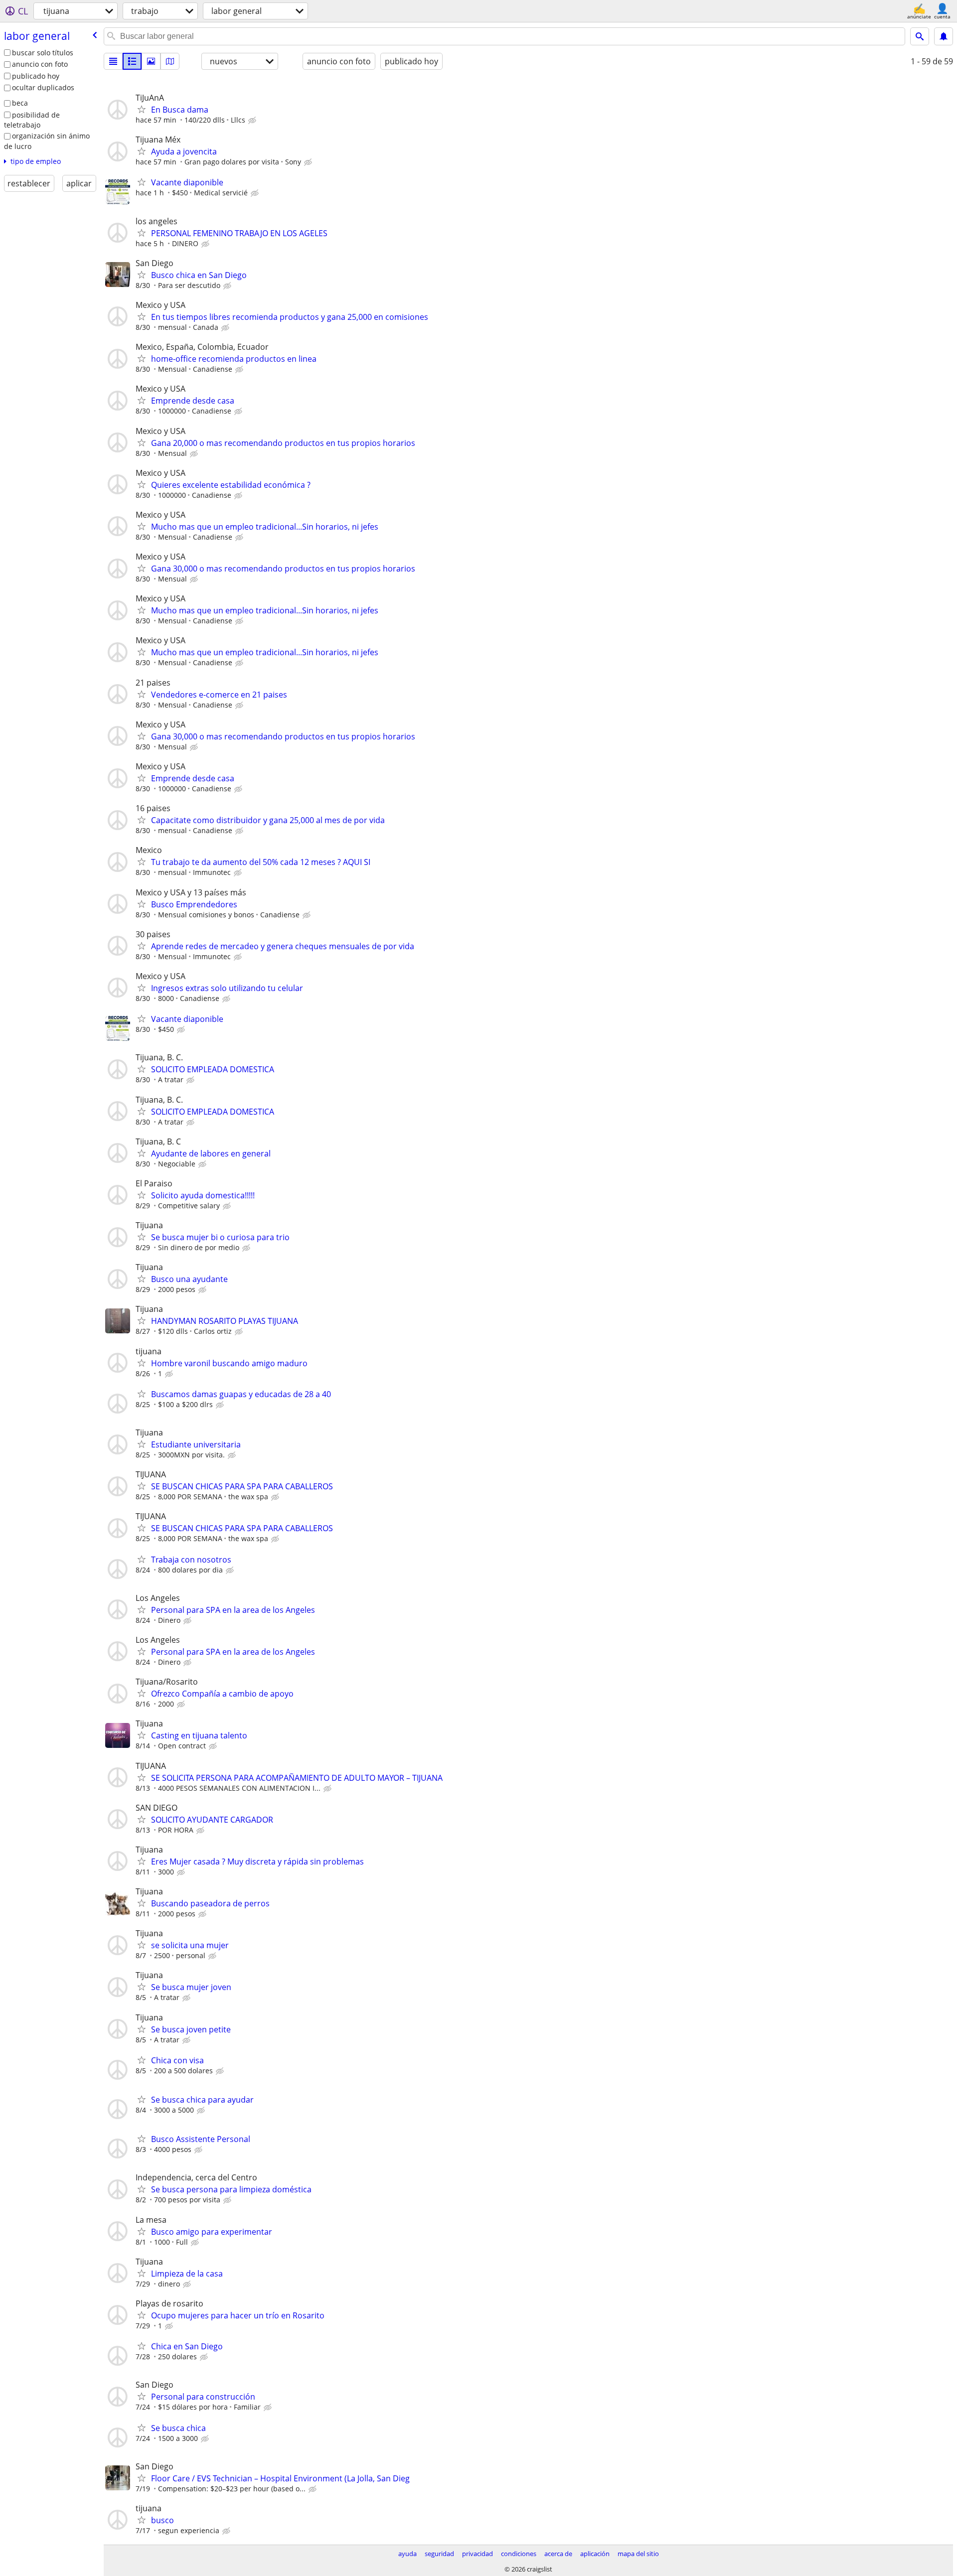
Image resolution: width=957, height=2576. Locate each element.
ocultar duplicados (43, 87)
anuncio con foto (40, 64)
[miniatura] (132, 61)
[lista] (113, 61)
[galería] (151, 61)
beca (20, 103)
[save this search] (944, 36)
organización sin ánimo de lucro (47, 141)
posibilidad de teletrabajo (32, 120)
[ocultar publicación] (253, 121)
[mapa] (170, 61)
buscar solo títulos (43, 53)
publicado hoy (36, 76)
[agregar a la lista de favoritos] (142, 109)
